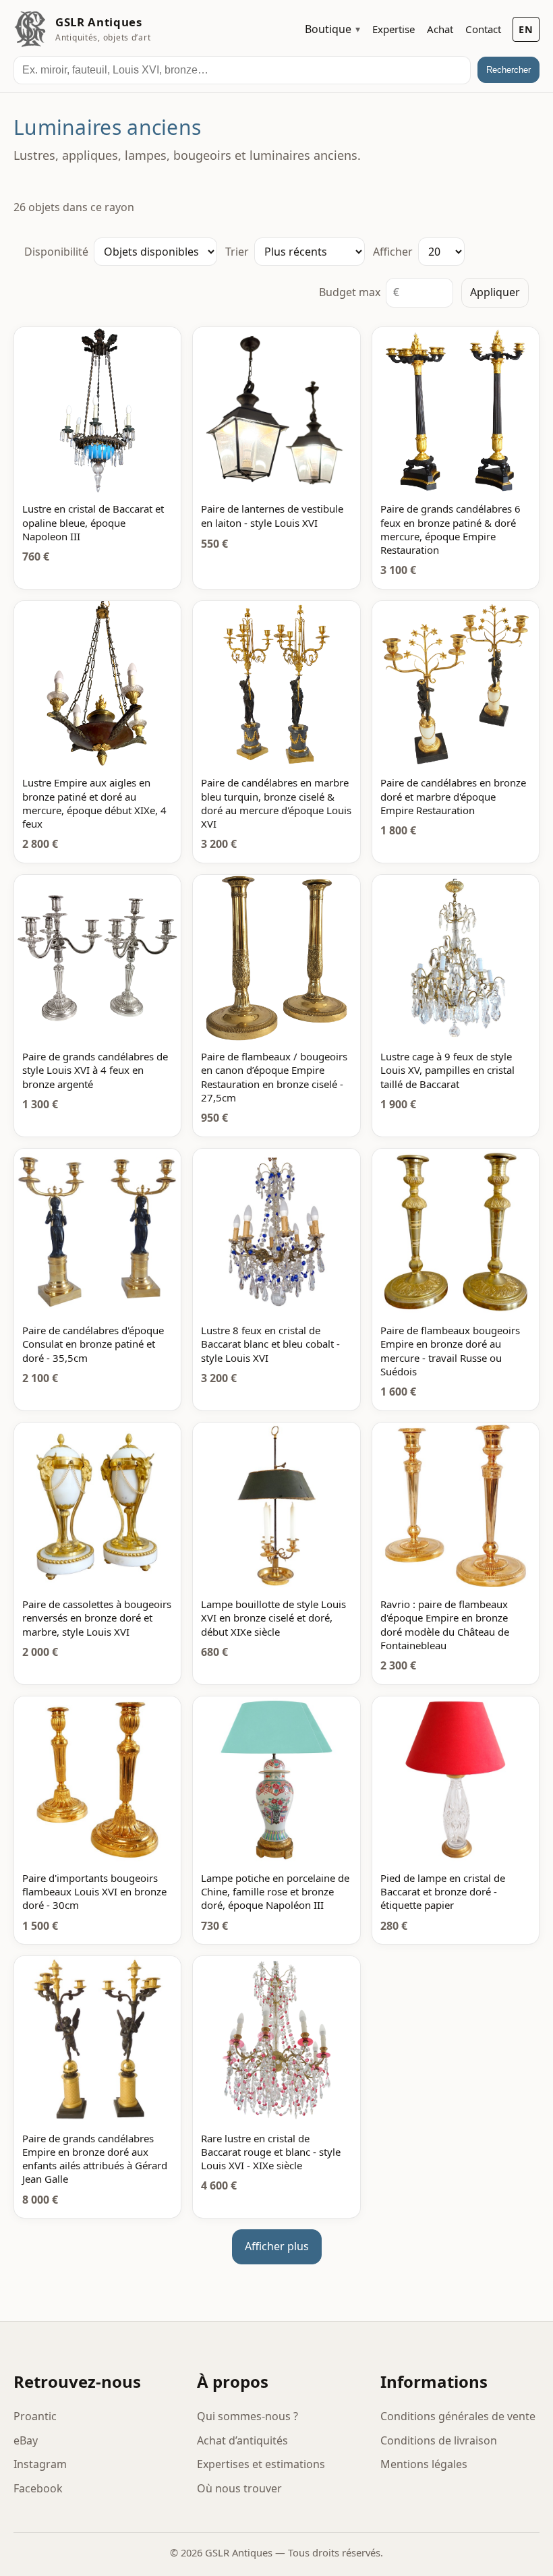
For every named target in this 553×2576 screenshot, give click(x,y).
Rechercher (508, 70)
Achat (440, 29)
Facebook (38, 2488)
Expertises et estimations (261, 2464)
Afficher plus (277, 2246)
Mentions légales (424, 2464)
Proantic (35, 2416)
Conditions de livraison (439, 2440)
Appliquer (495, 292)
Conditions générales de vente (458, 2416)
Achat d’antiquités (242, 2440)
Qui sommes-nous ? (248, 2416)
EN (526, 29)
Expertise (394, 29)
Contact (483, 29)
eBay (26, 2440)
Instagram (40, 2464)
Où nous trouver (239, 2488)
